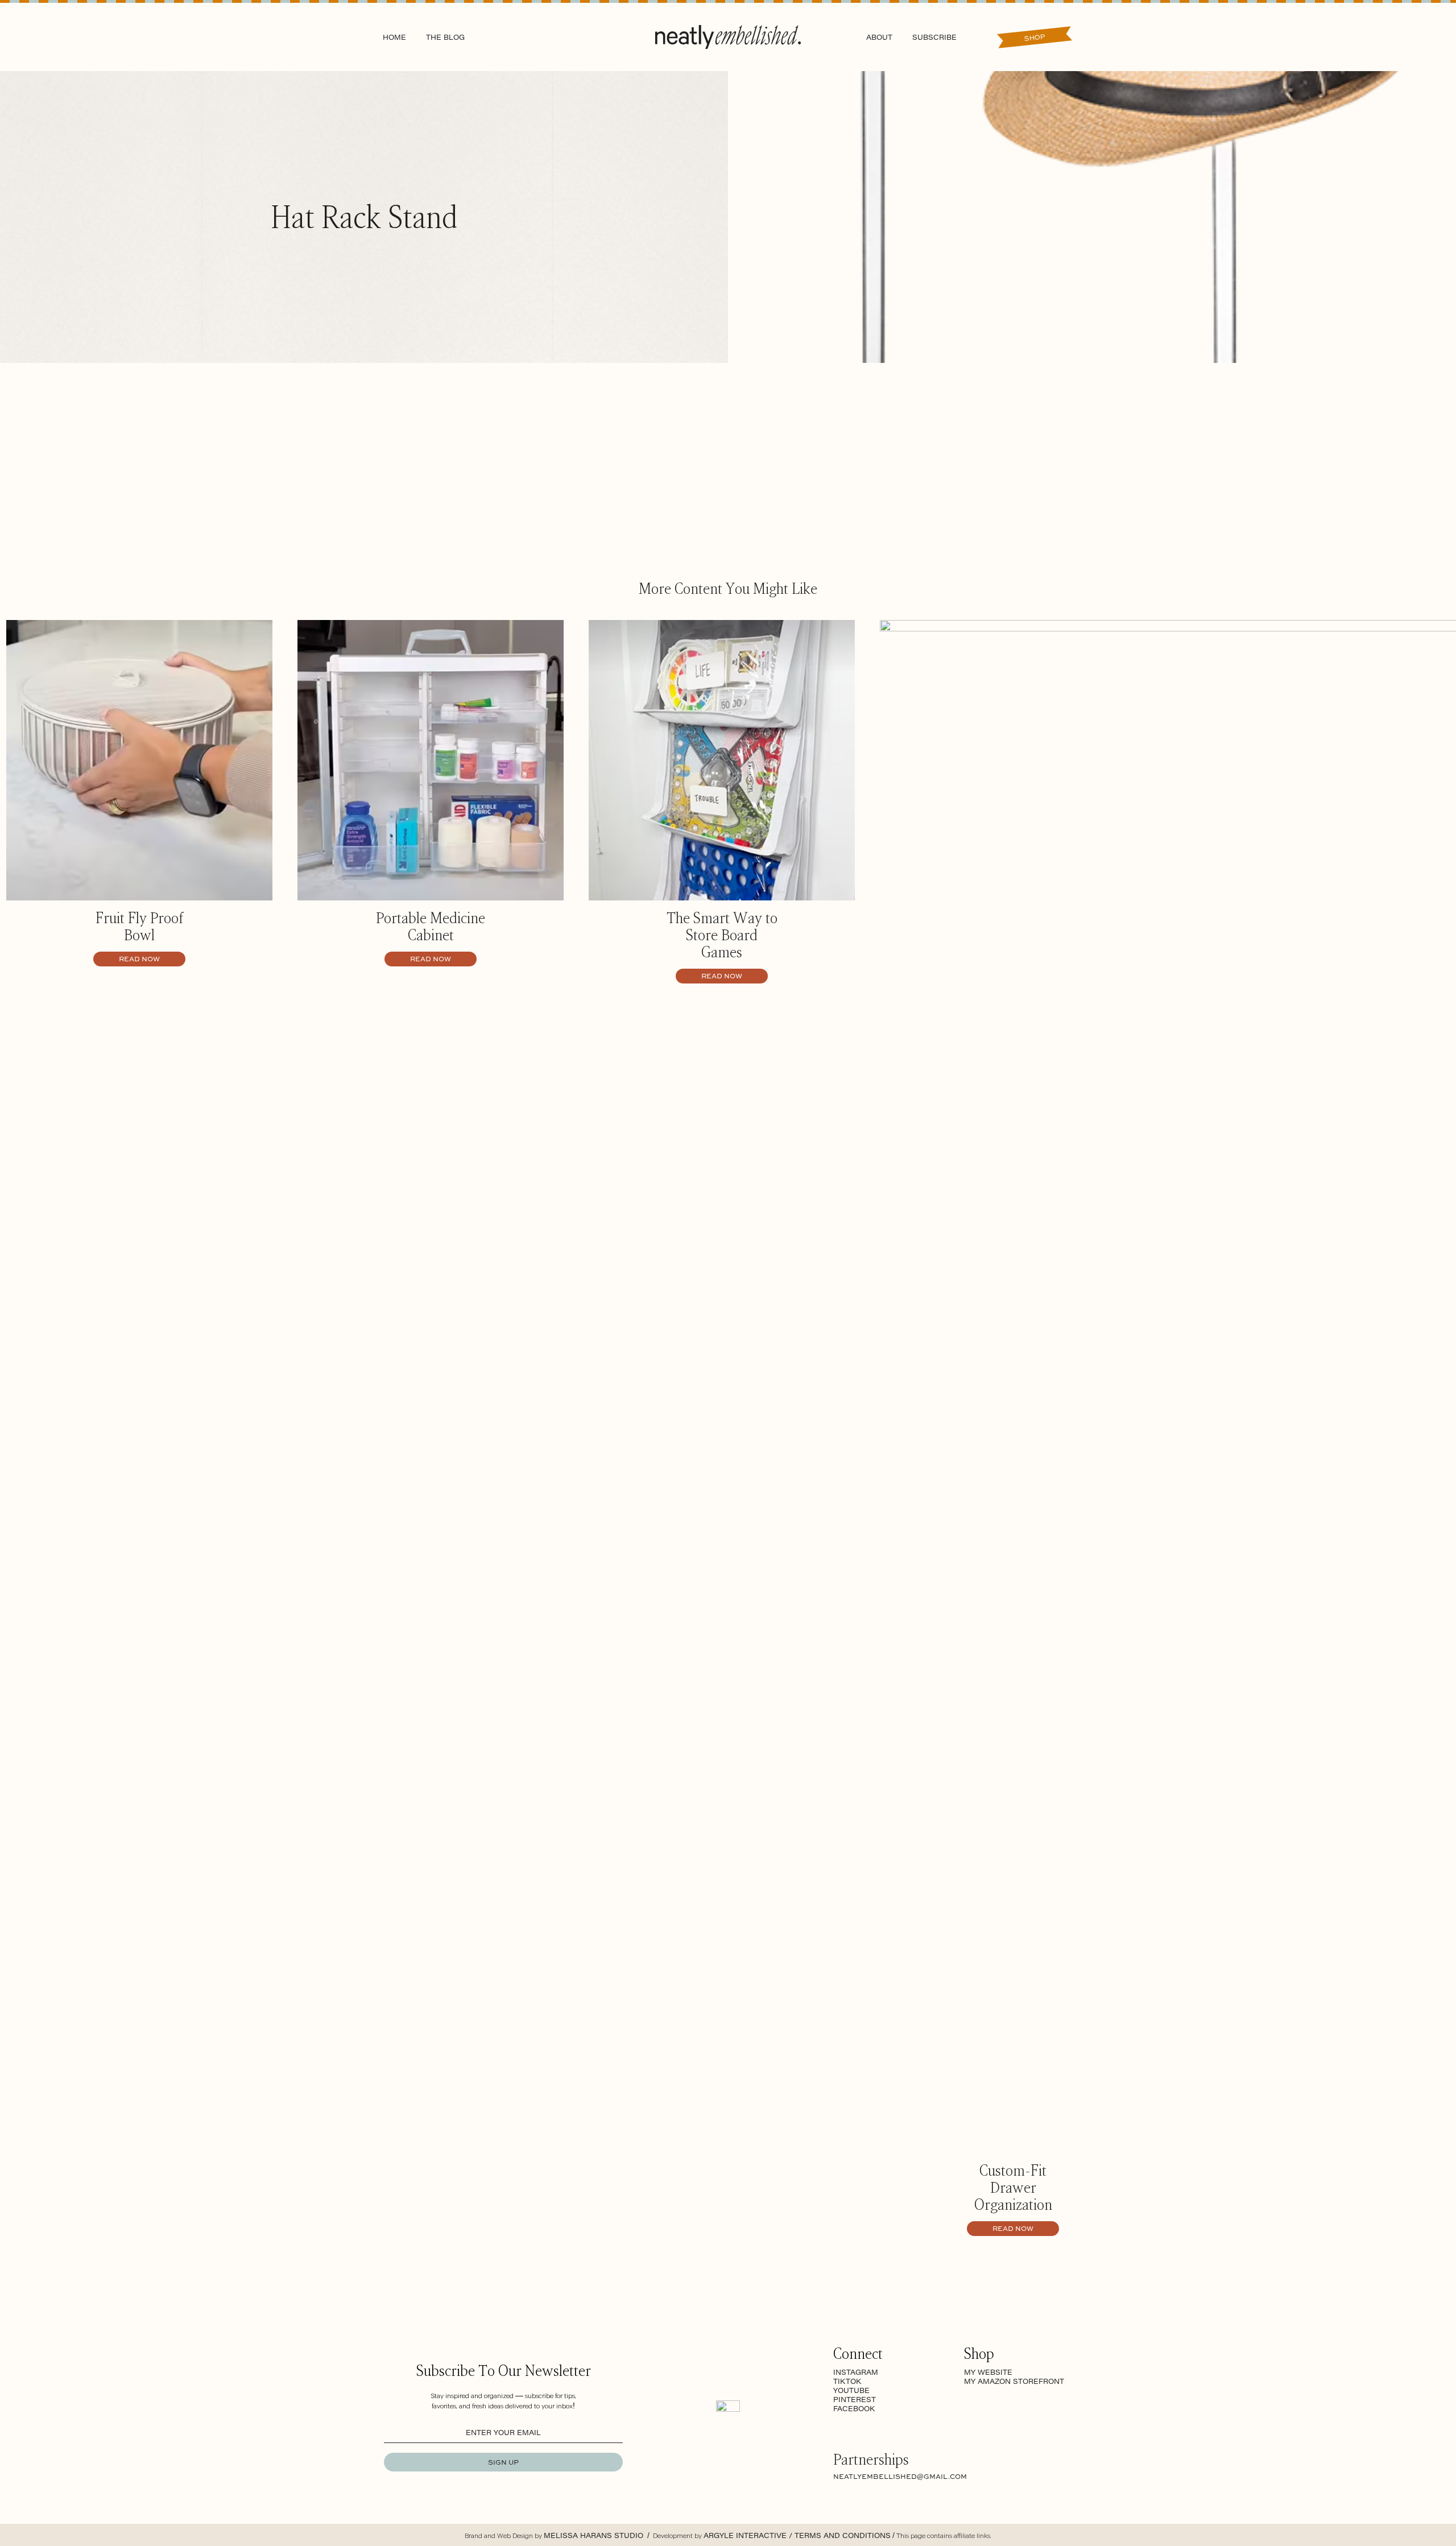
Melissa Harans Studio (595, 2535)
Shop (1034, 37)
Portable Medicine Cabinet (431, 926)
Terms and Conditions (843, 2535)
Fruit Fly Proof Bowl (139, 926)
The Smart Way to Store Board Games (722, 935)
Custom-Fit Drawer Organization (1013, 2187)
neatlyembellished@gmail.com (900, 2476)
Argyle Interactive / (749, 2535)
